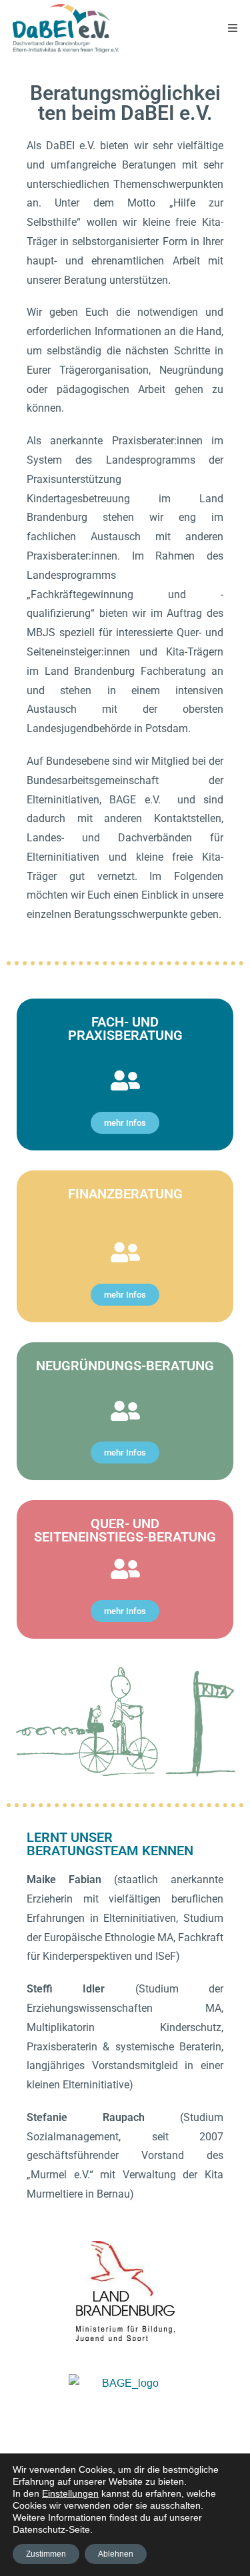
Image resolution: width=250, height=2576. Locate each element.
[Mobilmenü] (233, 28)
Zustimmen (46, 2554)
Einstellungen (70, 2493)
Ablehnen (116, 2554)
